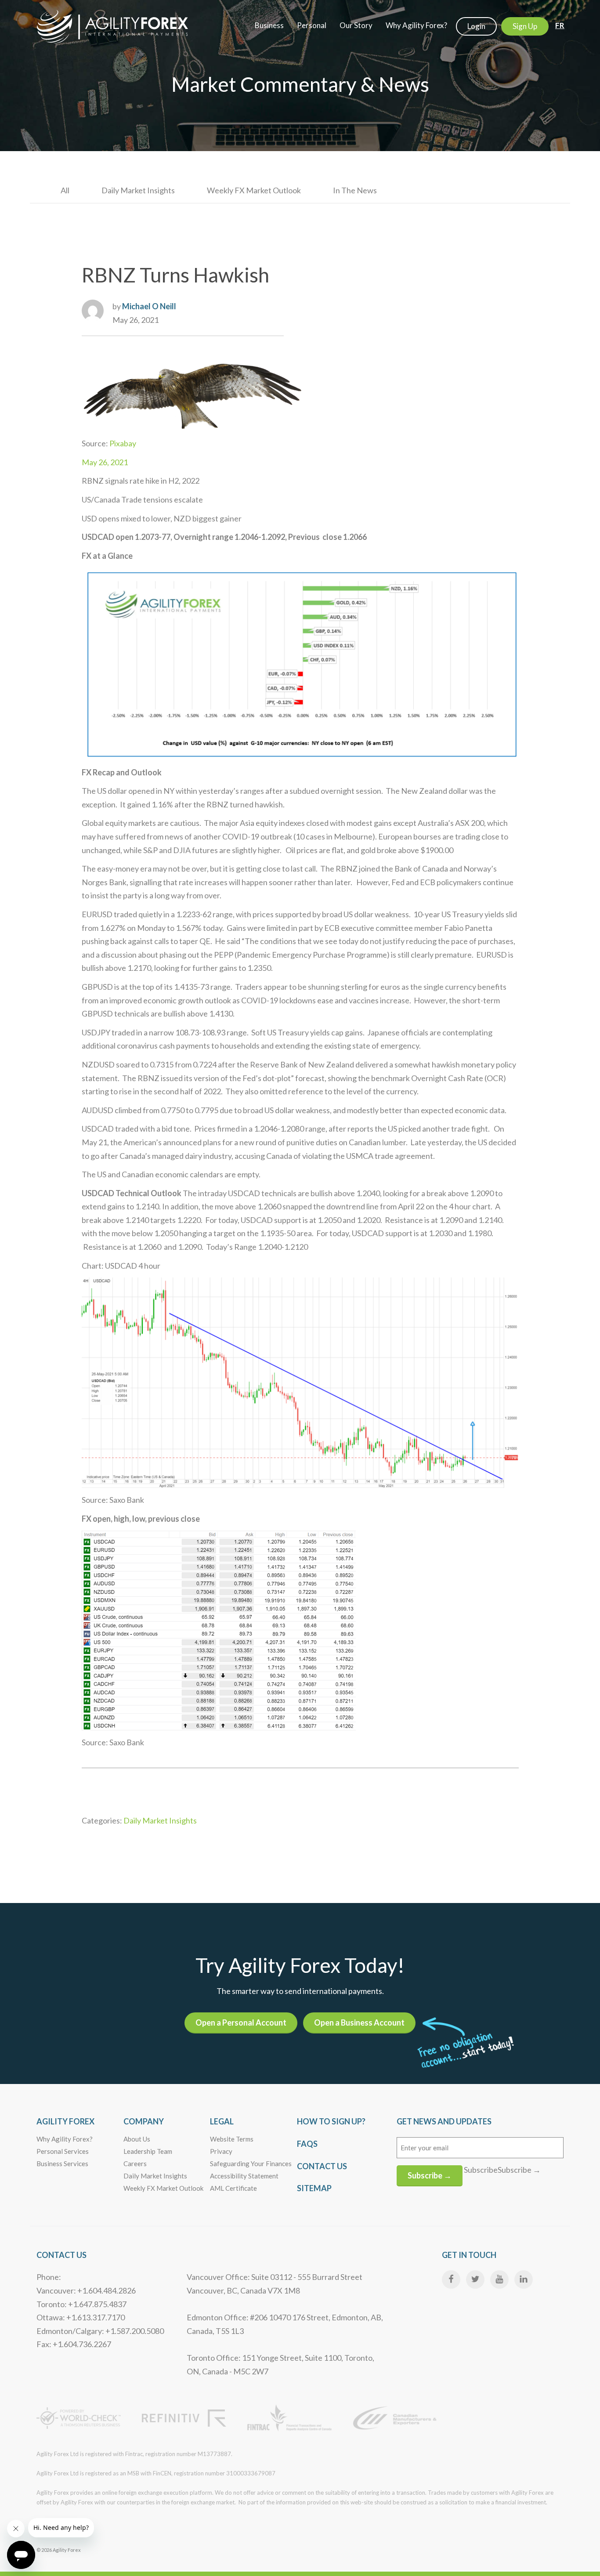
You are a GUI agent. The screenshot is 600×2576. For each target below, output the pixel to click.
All (65, 190)
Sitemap (314, 2188)
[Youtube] (499, 2279)
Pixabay (122, 443)
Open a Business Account (359, 2022)
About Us (137, 2139)
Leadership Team (148, 2151)
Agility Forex (65, 2121)
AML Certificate (233, 2188)
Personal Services (63, 2151)
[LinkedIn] (524, 2279)
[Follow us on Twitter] (475, 2279)
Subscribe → (430, 2175)
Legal (222, 2121)
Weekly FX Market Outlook (254, 190)
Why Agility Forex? (65, 2139)
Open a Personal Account (241, 2022)
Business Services (62, 2164)
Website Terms (232, 2139)
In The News (355, 190)
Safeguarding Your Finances (251, 2164)
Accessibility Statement (244, 2176)
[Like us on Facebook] (451, 2279)
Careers (135, 2164)
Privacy (221, 2151)
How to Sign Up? (331, 2121)
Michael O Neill (149, 306)
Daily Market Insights (138, 190)
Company (144, 2121)
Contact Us (322, 2166)
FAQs (307, 2144)
